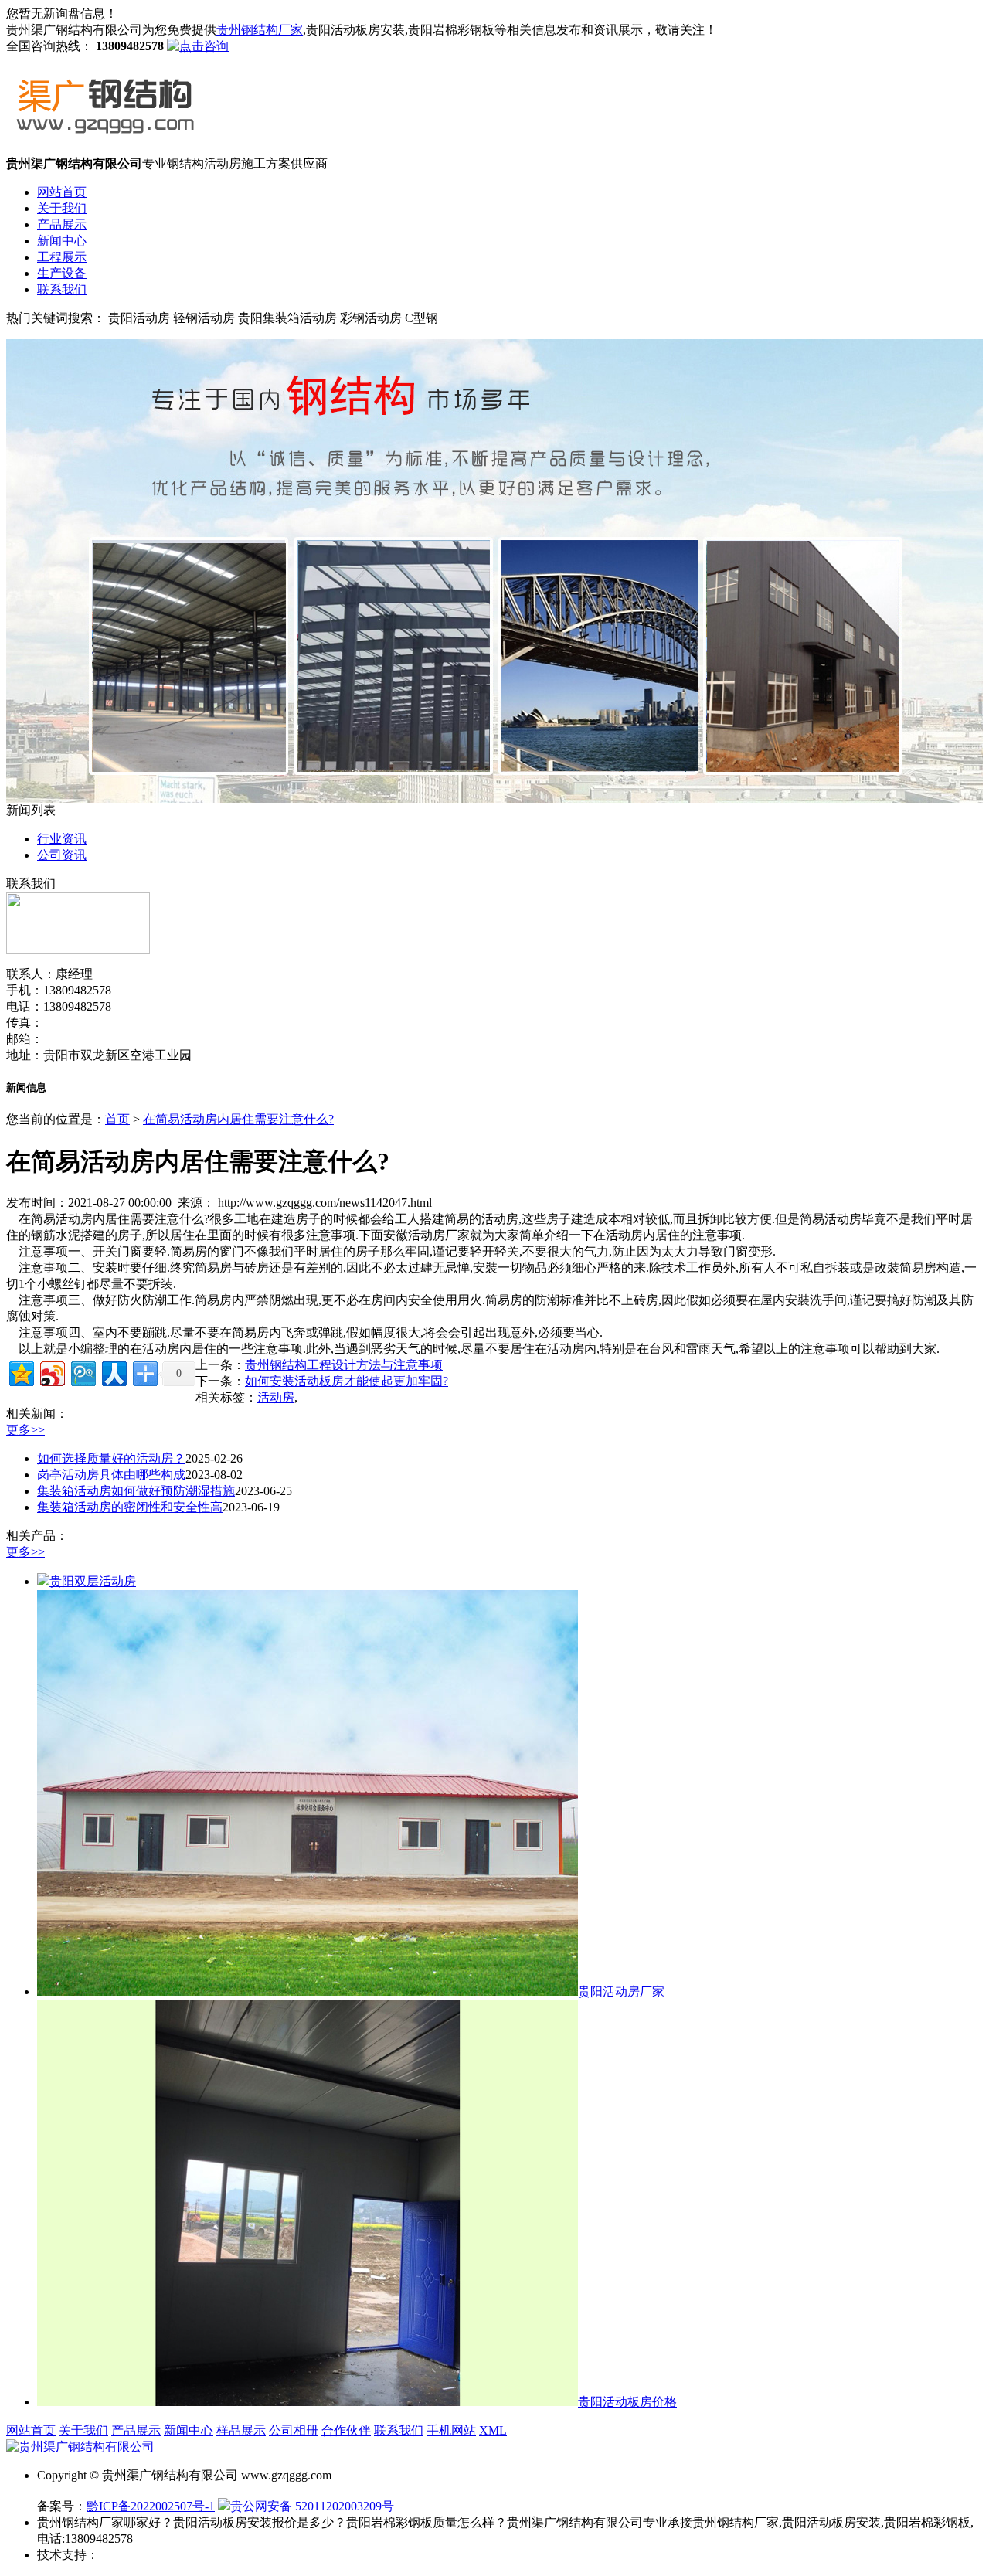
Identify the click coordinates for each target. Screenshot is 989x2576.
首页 (117, 1119)
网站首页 (62, 192)
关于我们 (62, 208)
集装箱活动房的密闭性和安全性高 (130, 1507)
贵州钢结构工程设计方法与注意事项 (344, 1365)
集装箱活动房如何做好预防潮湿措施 (136, 1491)
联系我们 (62, 289)
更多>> (25, 1430)
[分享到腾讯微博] (82, 1372)
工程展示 (62, 257)
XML (493, 2430)
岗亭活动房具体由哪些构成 (111, 1475)
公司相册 (294, 2430)
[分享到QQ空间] (20, 1372)
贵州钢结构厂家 (260, 30)
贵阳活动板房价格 (627, 2402)
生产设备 (62, 273)
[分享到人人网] (113, 1372)
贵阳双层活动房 (93, 1581)
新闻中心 (62, 241)
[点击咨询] (198, 46)
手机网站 (451, 2430)
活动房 (276, 1397)
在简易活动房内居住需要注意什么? (238, 1119)
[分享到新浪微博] (51, 1372)
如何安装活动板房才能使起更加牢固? (347, 1381)
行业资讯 (62, 839)
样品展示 (241, 2430)
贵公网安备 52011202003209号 (312, 2506)
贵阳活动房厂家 (621, 1991)
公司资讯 (62, 855)
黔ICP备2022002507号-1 (151, 2506)
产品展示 (62, 224)
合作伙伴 (346, 2430)
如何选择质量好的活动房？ (111, 1458)
